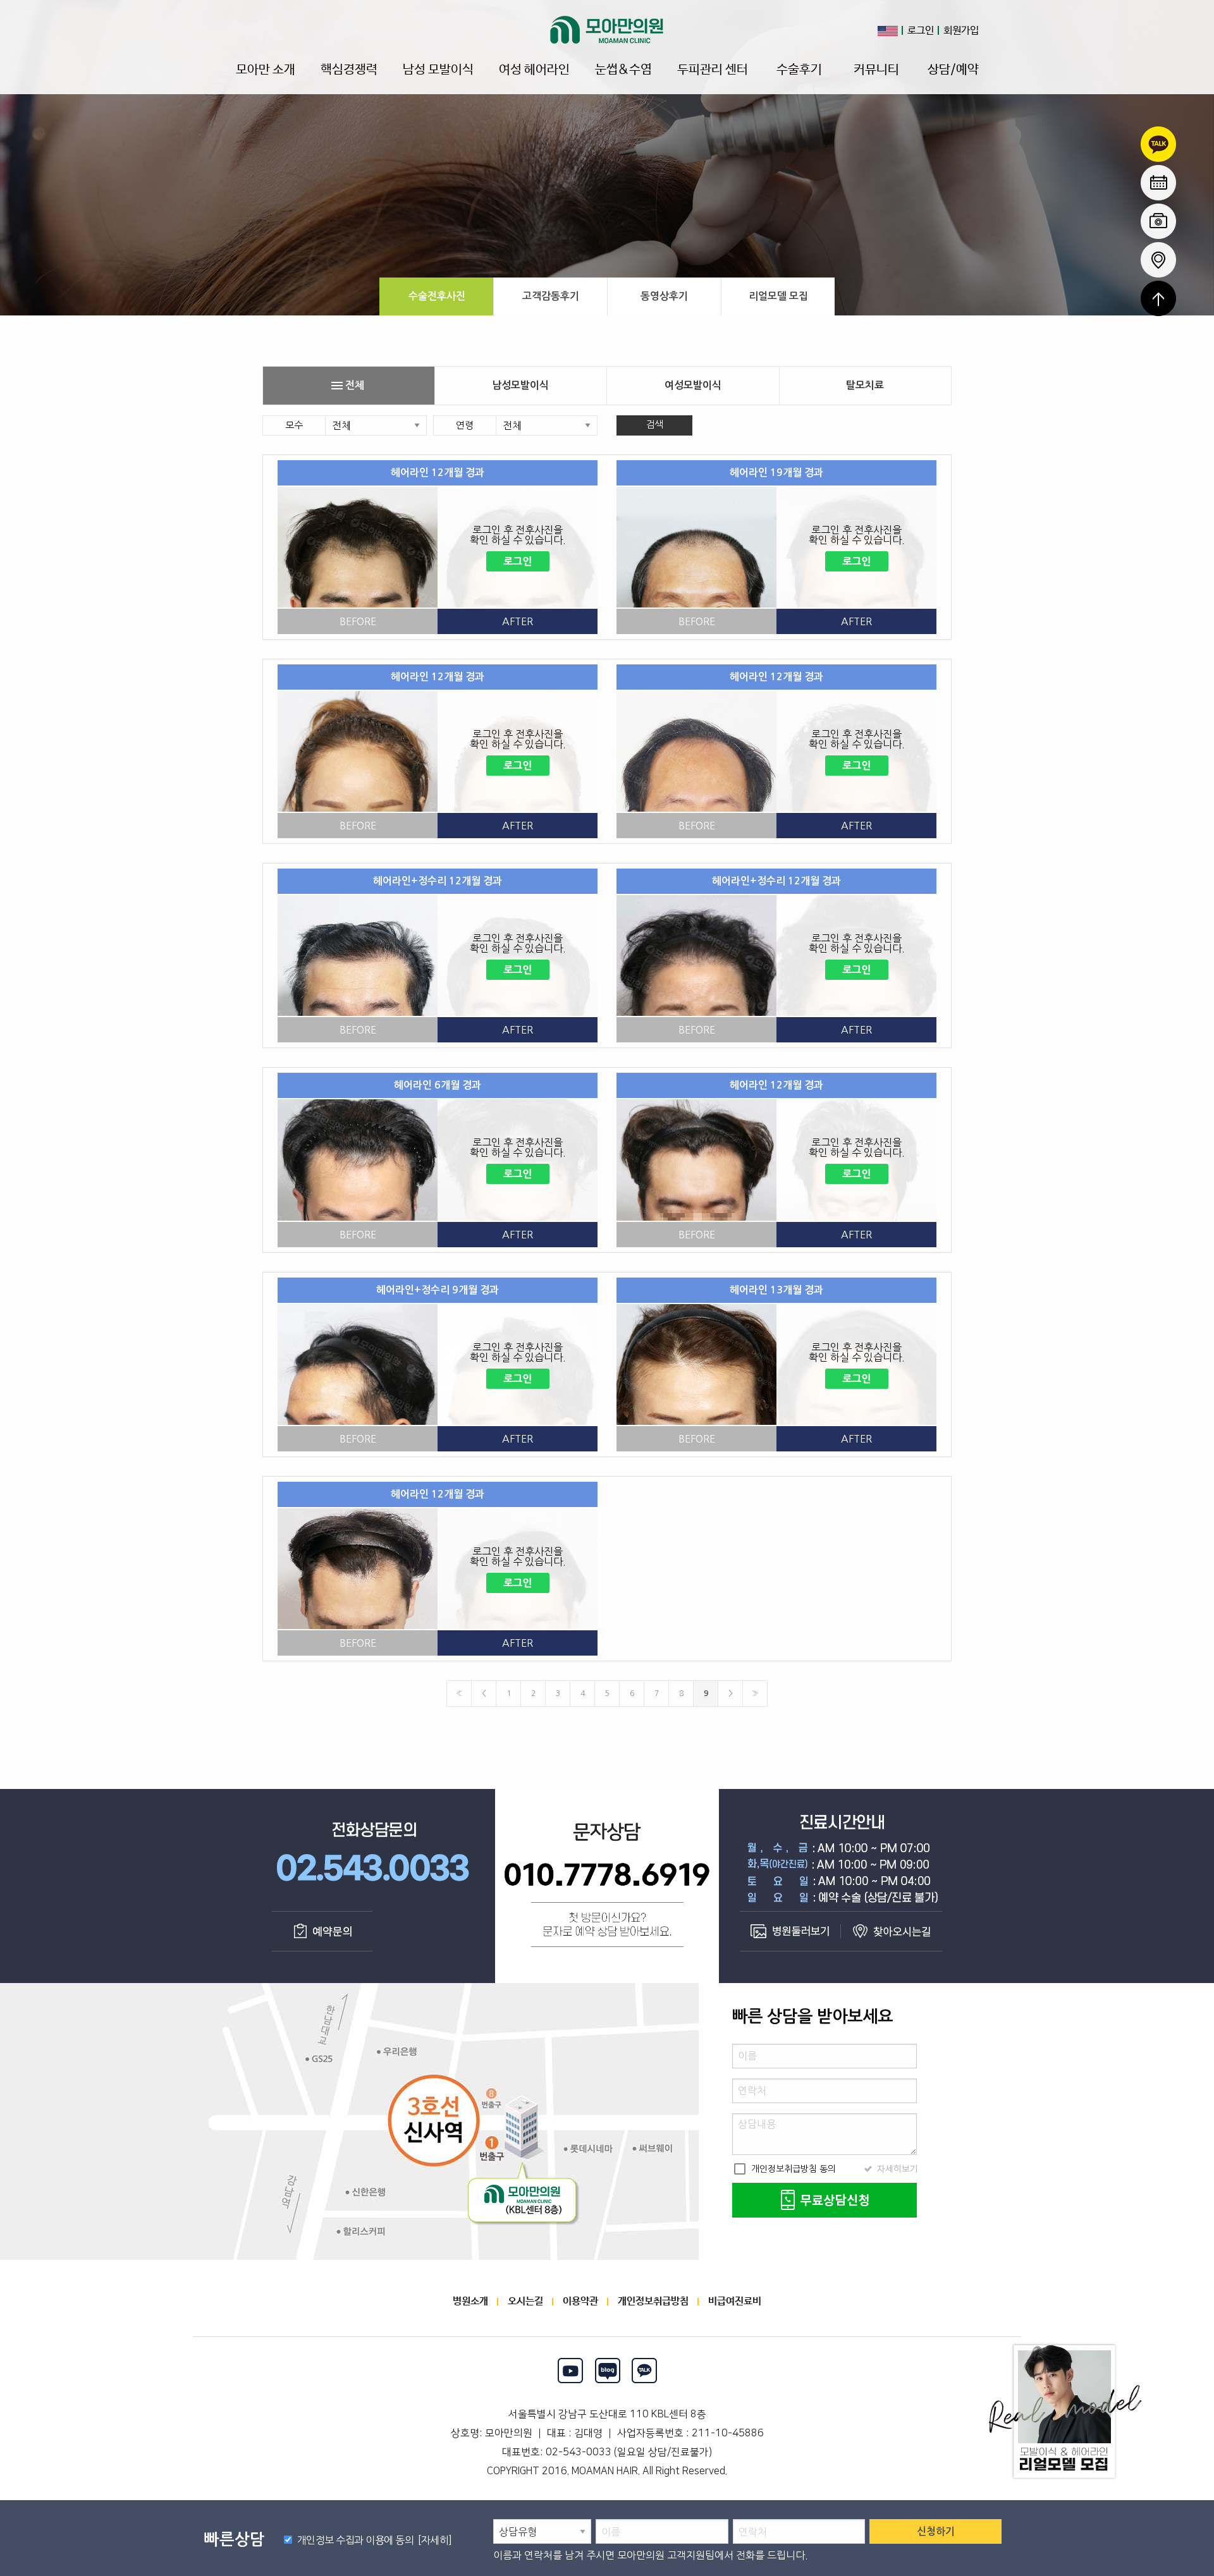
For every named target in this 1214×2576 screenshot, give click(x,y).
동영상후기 (664, 296)
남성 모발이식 (438, 70)
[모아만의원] (607, 30)
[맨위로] (1158, 298)
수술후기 (799, 70)
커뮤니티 (876, 70)
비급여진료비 (735, 2301)
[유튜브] (570, 2371)
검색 (654, 424)
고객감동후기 (551, 296)
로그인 (921, 31)
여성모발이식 (693, 385)
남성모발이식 (520, 385)
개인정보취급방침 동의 (784, 2169)
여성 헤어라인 (534, 70)
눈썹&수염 (623, 70)
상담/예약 (953, 70)
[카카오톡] (645, 2371)
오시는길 (525, 2301)
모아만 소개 (266, 70)
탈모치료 (865, 385)
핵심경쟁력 (349, 70)
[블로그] (607, 2371)
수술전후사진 (437, 296)
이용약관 (580, 2301)
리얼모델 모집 (778, 296)
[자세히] (433, 2540)
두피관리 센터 (713, 70)
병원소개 (470, 2301)
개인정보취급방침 (653, 2301)
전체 (347, 386)
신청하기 (936, 2531)
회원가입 (961, 31)
